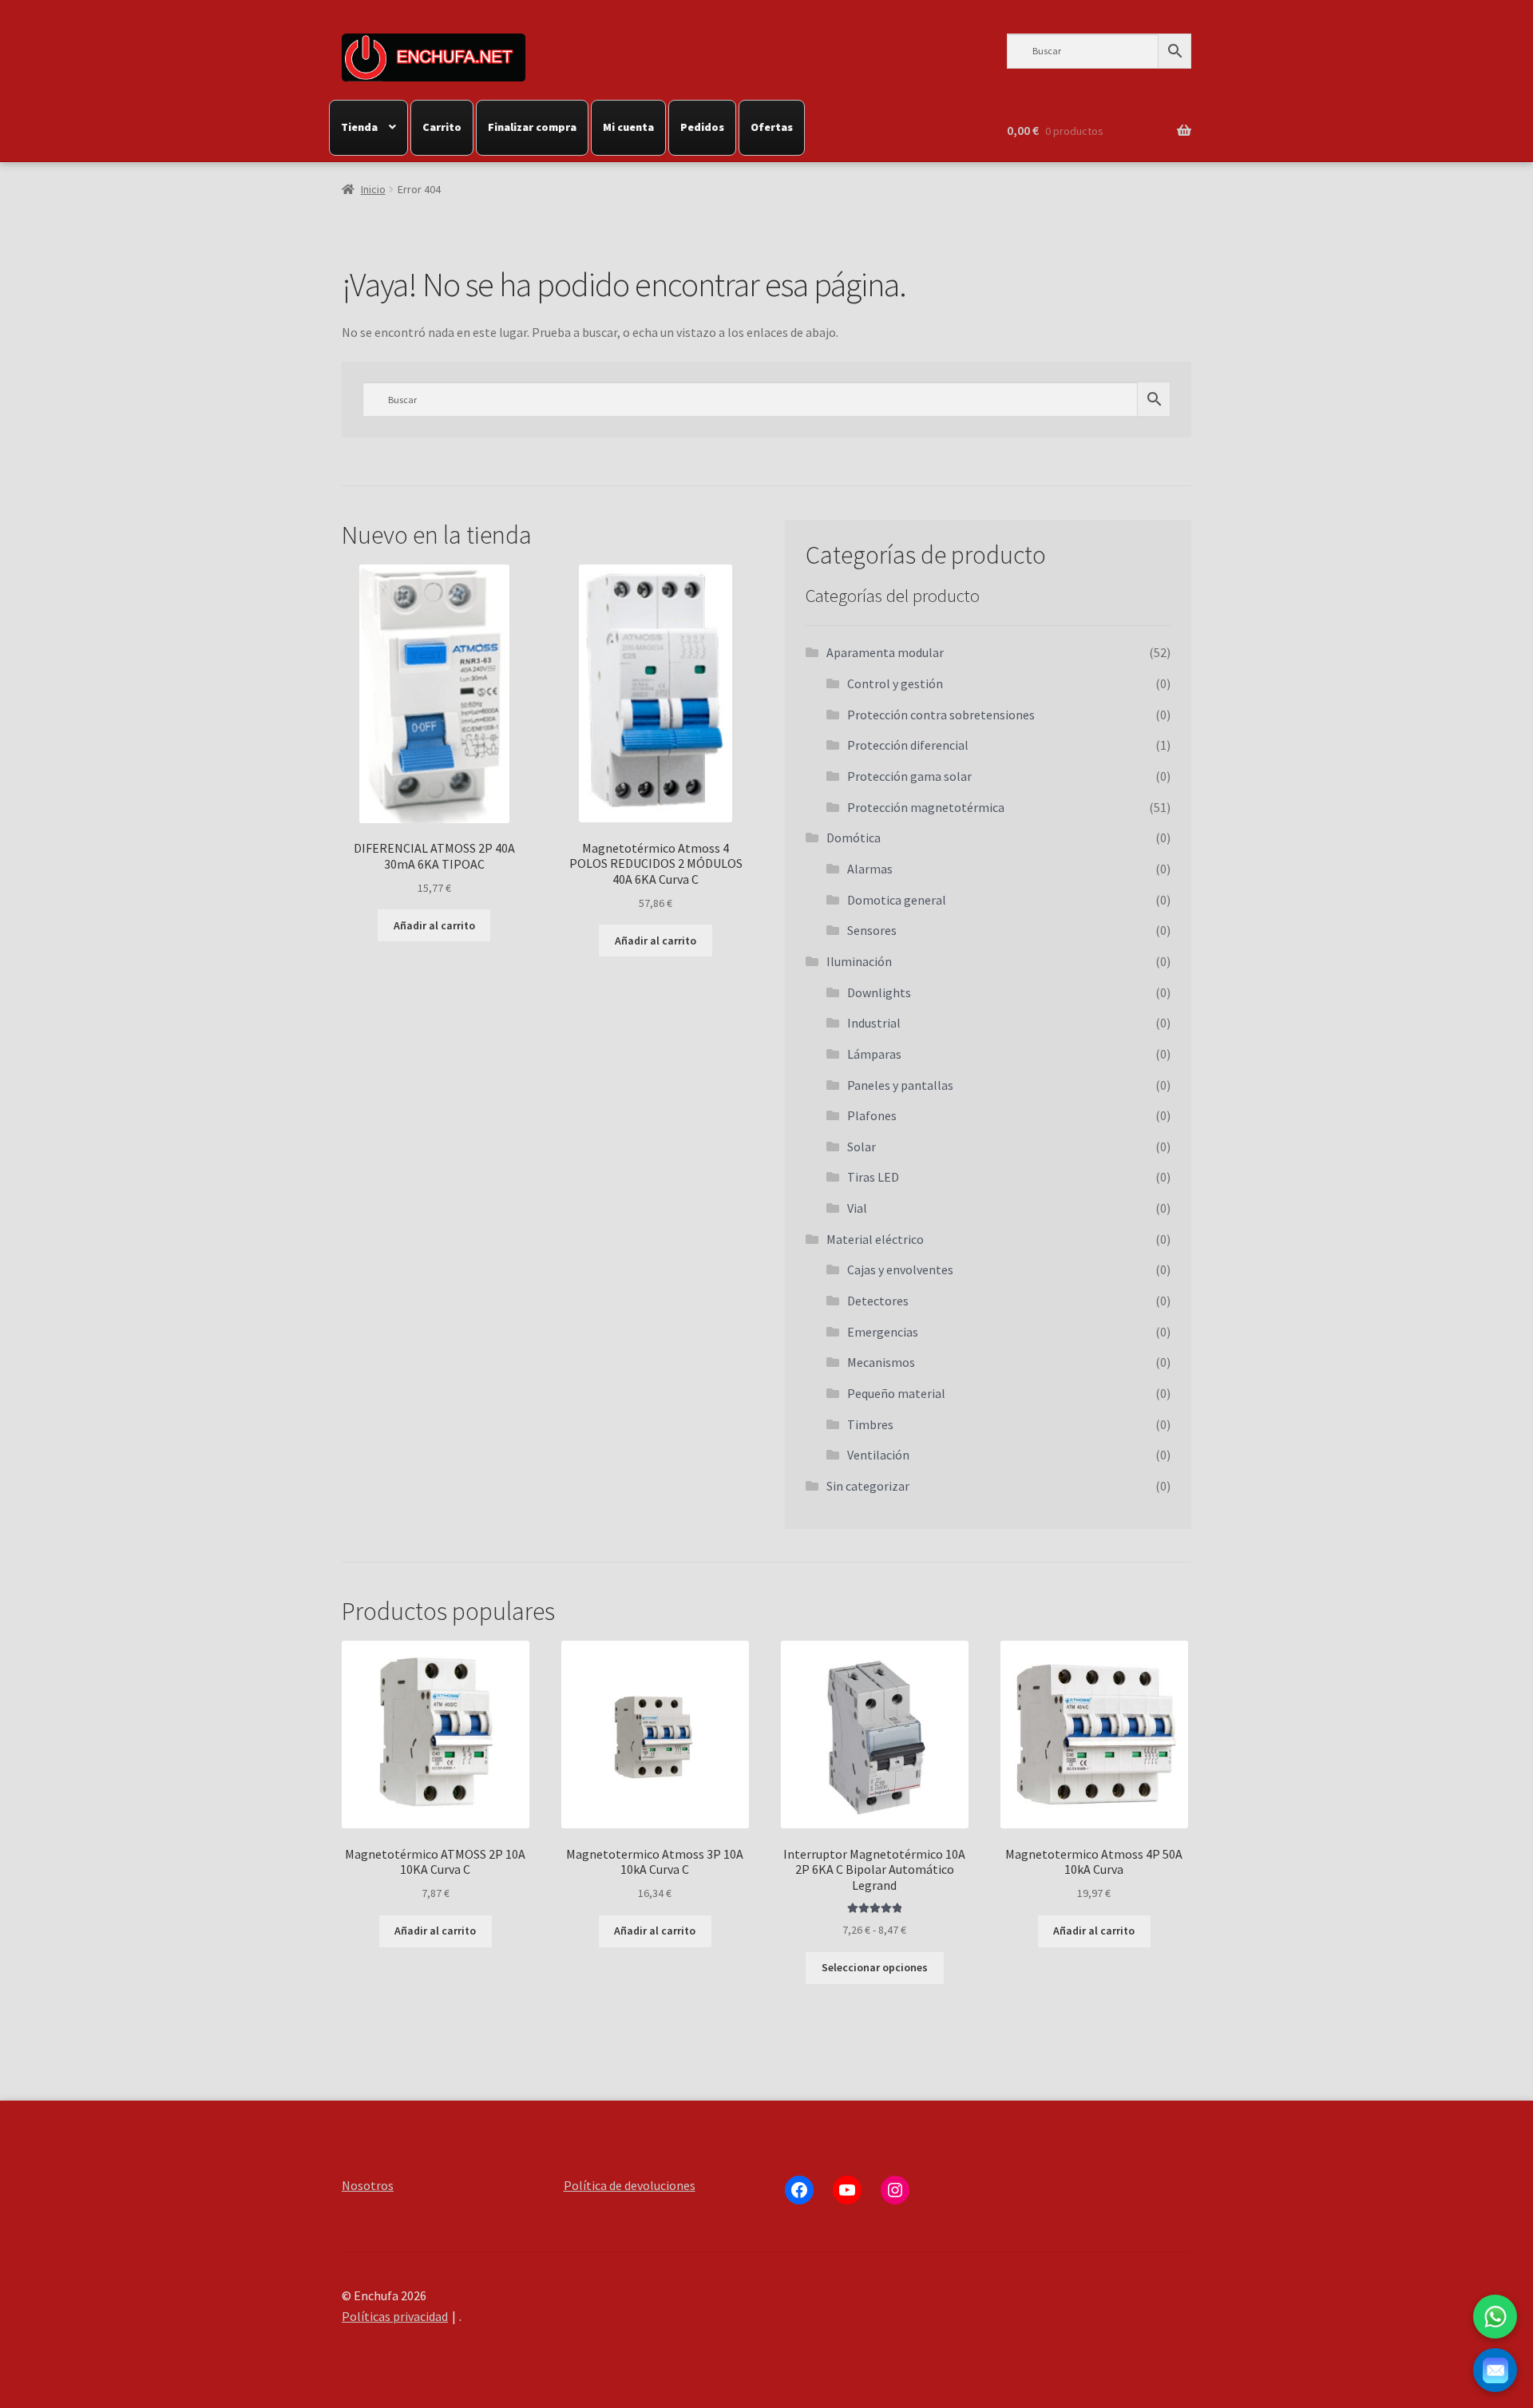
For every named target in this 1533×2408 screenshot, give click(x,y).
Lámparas (874, 1054)
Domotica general (897, 900)
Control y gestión (895, 683)
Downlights (879, 992)
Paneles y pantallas (900, 1085)
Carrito (442, 127)
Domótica (854, 838)
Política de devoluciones (630, 2185)
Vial (857, 1208)
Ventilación (878, 1455)
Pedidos (702, 127)
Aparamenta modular (885, 652)
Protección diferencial (908, 745)
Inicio (373, 189)
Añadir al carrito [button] (434, 925)
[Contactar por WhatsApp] (1495, 2317)
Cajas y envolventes (900, 1269)
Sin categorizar (868, 1486)
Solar (862, 1147)
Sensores (872, 930)
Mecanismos (881, 1362)
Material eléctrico (875, 1239)
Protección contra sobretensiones (941, 715)
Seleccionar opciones (875, 1967)
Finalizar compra (532, 127)
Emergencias (883, 1332)
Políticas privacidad (395, 2316)
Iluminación (859, 961)
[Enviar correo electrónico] (1495, 2370)
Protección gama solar (909, 776)
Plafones (872, 1115)
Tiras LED (873, 1177)
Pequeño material (896, 1393)
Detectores (878, 1301)
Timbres (870, 1424)
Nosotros (368, 2185)
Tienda (359, 127)
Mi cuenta (628, 127)
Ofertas (772, 127)
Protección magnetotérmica (926, 807)
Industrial (874, 1023)
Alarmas (870, 869)
